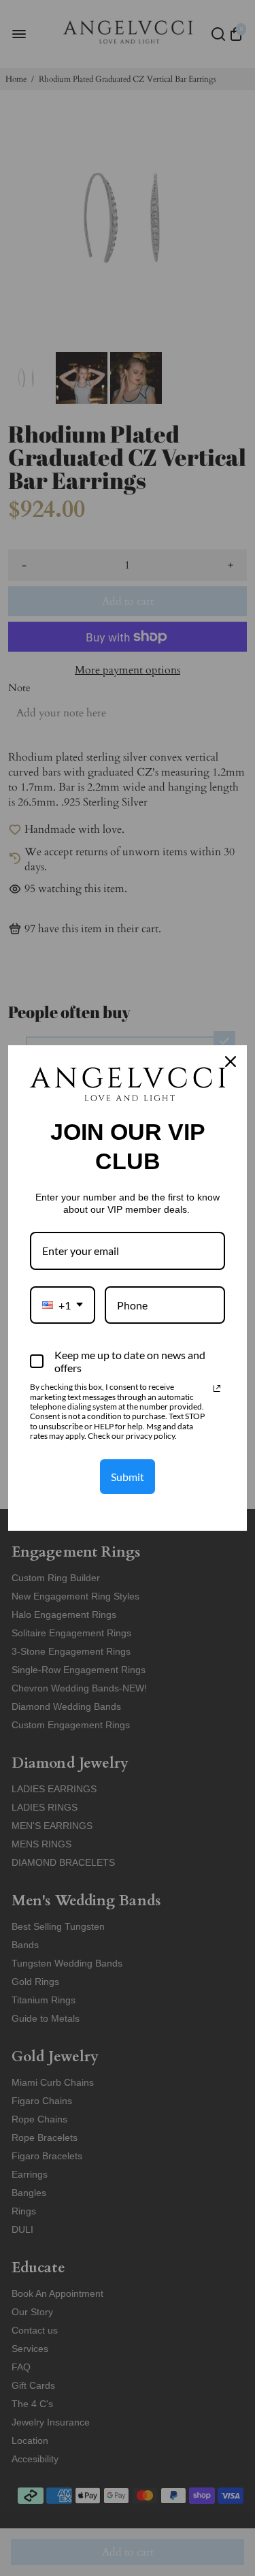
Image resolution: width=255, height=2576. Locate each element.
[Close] (231, 1062)
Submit (128, 1477)
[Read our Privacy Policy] (217, 1388)
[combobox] (63, 1305)
